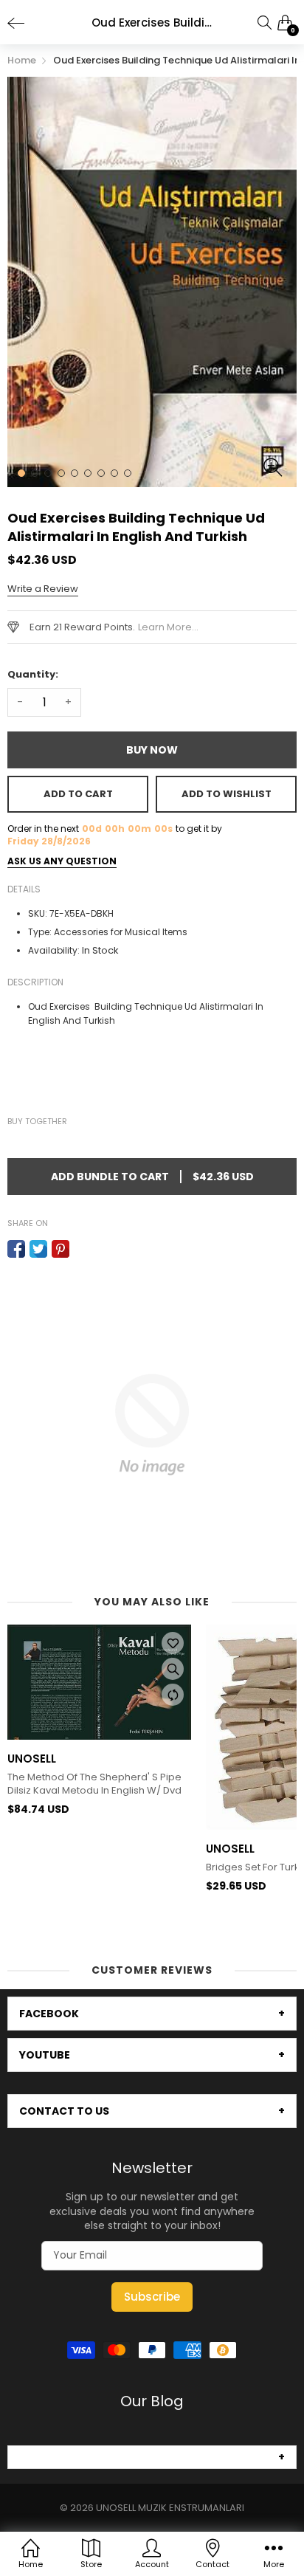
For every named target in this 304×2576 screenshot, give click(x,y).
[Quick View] (173, 1669)
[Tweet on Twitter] (38, 1249)
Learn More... (168, 627)
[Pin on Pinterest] (61, 1249)
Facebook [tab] (49, 2014)
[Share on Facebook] (16, 1249)
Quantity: (33, 674)
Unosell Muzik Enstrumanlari (170, 2508)
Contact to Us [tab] (64, 2111)
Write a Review (43, 589)
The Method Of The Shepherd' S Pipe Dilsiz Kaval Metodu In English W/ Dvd (94, 1784)
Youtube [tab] (45, 2055)
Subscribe (152, 2297)
